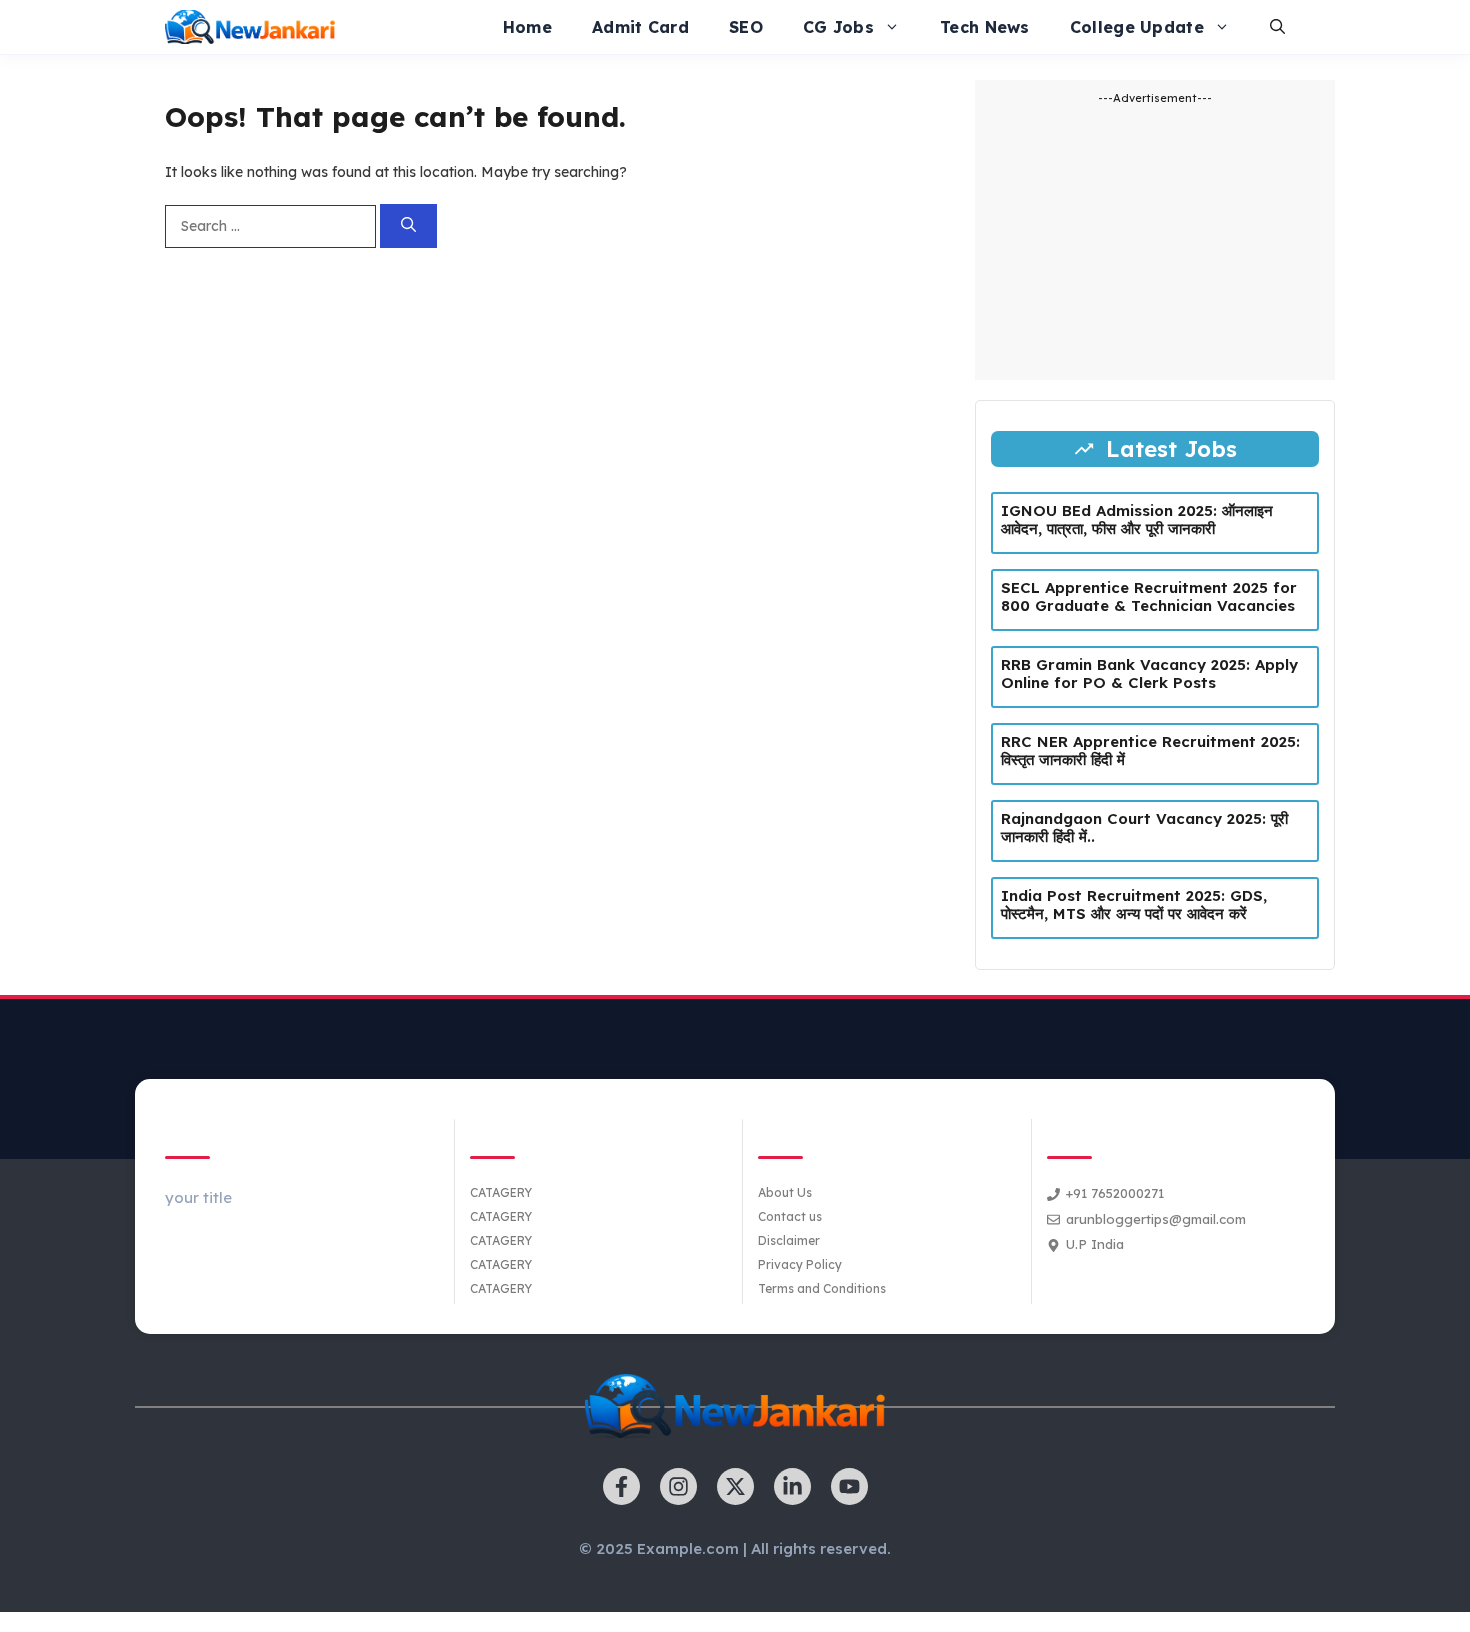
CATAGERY (501, 1192)
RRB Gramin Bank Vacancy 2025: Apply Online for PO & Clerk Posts (1149, 673)
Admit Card (640, 27)
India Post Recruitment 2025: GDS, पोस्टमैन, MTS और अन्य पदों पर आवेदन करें (1134, 904)
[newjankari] (250, 27)
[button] (1277, 27)
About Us (785, 1192)
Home (527, 27)
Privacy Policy (800, 1264)
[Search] (408, 226)
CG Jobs (838, 27)
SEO (746, 27)
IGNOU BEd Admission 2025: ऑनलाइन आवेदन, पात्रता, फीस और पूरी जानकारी (1137, 519)
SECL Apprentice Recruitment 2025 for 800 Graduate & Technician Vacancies (1149, 596)
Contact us (790, 1216)
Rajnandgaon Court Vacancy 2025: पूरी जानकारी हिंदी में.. (1144, 827)
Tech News (985, 27)
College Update (1137, 27)
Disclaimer (789, 1240)
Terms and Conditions (822, 1288)
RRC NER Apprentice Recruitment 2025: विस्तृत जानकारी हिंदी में (1150, 750)
